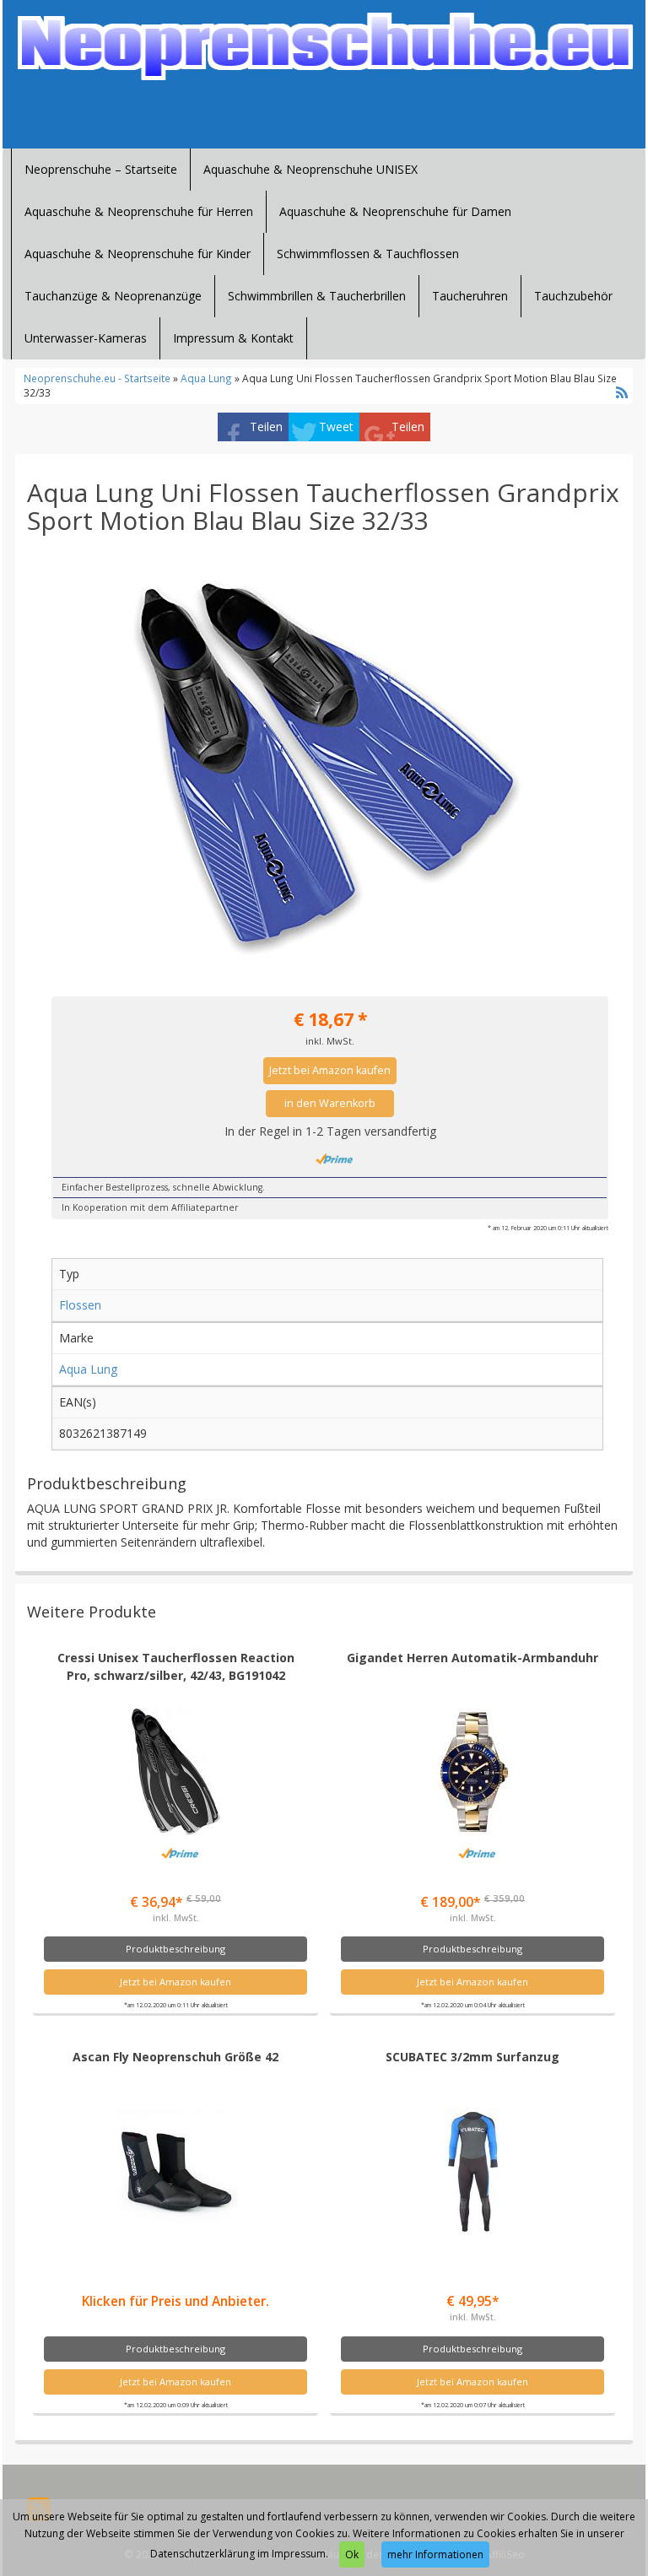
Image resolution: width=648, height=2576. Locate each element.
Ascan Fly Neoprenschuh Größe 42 (175, 2057)
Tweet (336, 427)
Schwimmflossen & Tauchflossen (368, 254)
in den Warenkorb (330, 1103)
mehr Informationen (435, 2554)
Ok (352, 2554)
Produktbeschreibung (175, 1949)
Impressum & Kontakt (233, 338)
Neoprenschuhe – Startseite (101, 169)
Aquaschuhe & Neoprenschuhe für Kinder (138, 254)
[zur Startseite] (324, 47)
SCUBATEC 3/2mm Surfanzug (472, 2057)
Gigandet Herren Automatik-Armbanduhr (472, 1658)
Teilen (266, 427)
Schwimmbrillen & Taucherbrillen (317, 296)
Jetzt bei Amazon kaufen (330, 1070)
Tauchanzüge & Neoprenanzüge (113, 296)
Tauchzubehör (573, 296)
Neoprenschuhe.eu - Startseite (97, 378)
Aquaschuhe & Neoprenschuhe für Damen (395, 211)
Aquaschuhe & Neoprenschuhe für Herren (139, 211)
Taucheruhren (470, 296)
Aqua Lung (206, 378)
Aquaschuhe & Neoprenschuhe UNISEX (310, 169)
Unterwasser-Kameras (86, 338)
